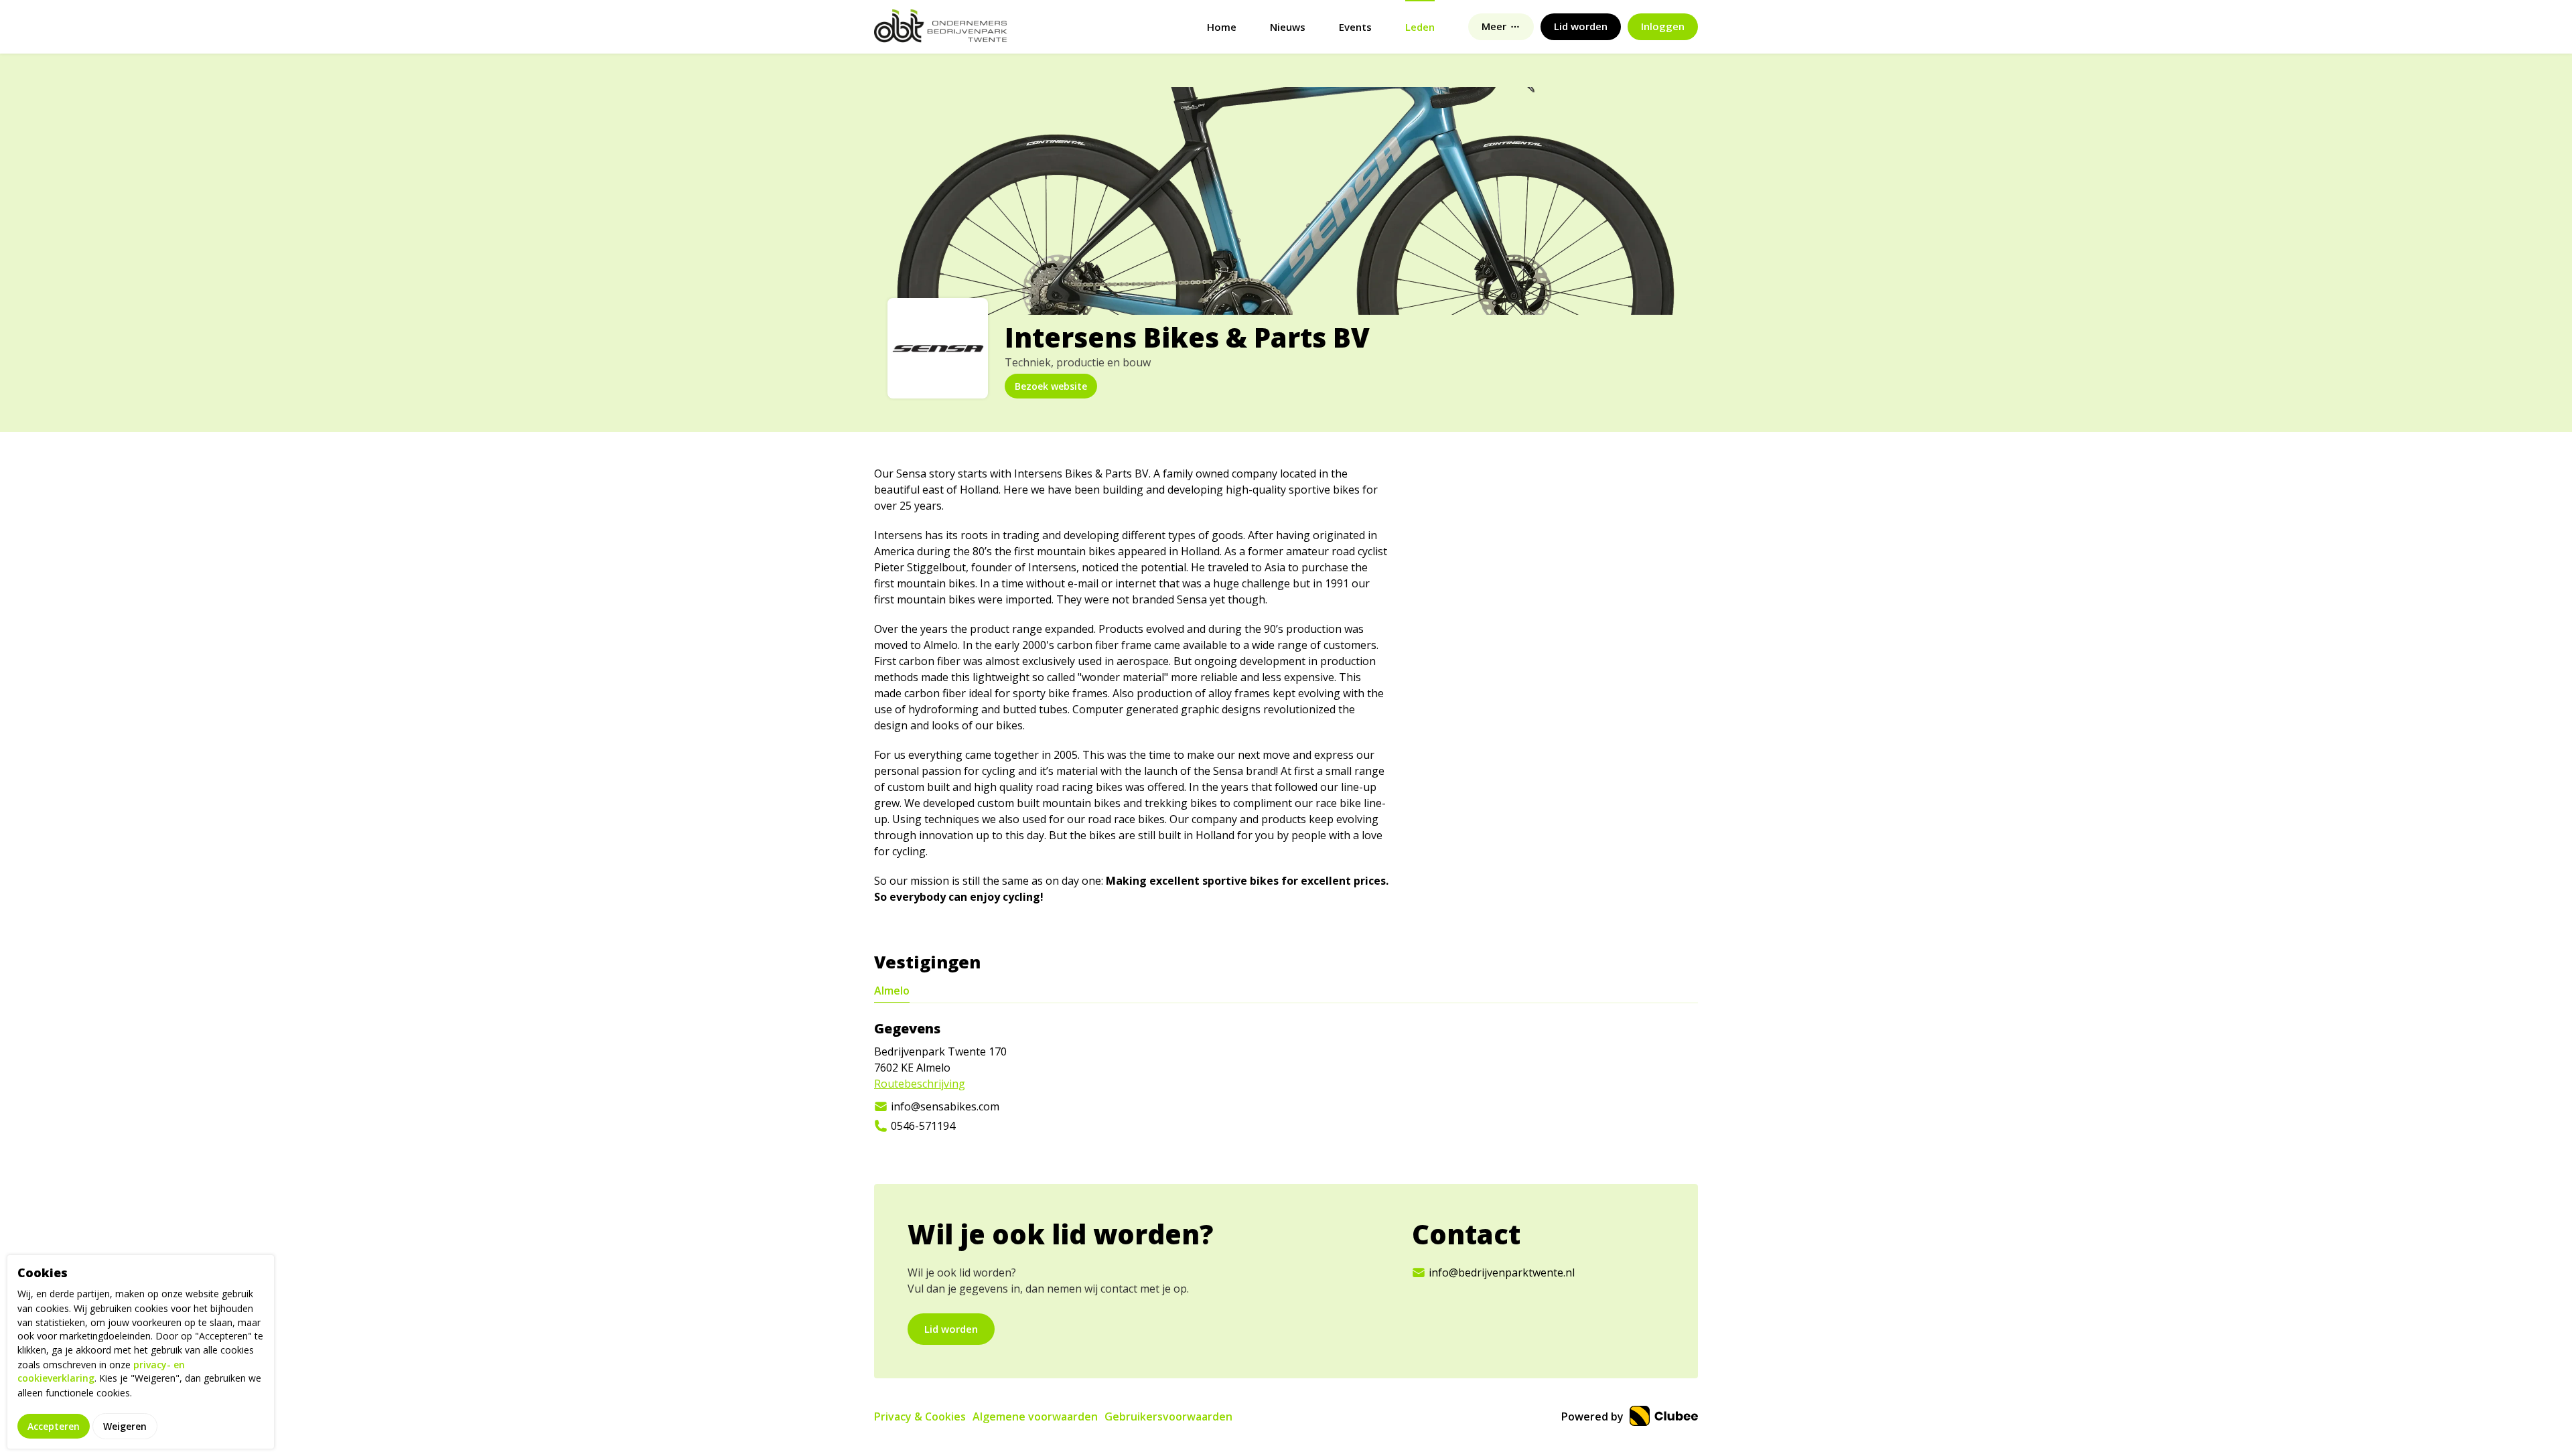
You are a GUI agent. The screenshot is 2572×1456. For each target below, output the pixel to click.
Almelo (892, 991)
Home (1222, 27)
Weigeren (125, 1426)
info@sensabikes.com (945, 1106)
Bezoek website (1051, 386)
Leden (1420, 27)
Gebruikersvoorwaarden (1168, 1416)
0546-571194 (923, 1126)
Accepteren (54, 1426)
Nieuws (1288, 27)
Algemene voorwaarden (1035, 1416)
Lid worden (951, 1329)
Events (1355, 27)
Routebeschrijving (920, 1084)
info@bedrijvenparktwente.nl (1502, 1272)
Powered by (1594, 1416)
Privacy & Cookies (920, 1416)
